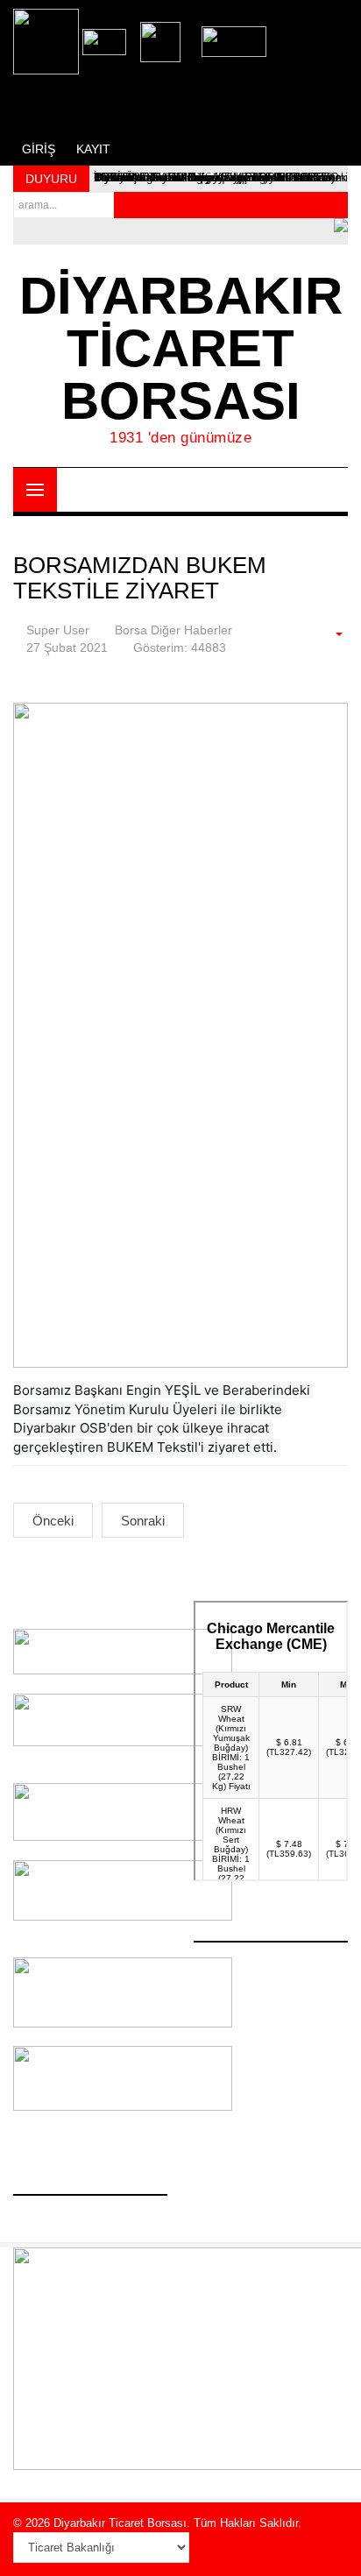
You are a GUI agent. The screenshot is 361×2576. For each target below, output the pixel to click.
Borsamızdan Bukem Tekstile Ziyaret (140, 578)
